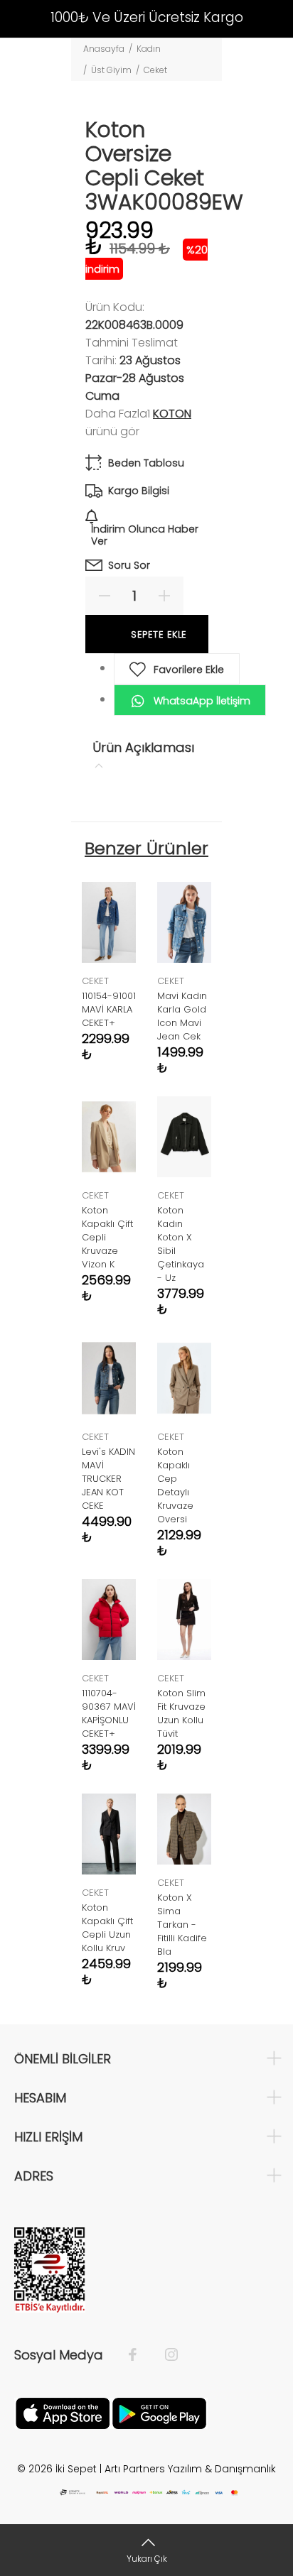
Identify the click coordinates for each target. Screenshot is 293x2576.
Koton (172, 414)
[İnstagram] (164, 2355)
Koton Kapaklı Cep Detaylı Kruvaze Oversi (175, 1485)
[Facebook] (140, 2355)
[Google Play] (159, 2413)
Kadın (149, 49)
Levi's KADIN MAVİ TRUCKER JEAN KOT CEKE (108, 1479)
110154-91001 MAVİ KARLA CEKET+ (109, 1009)
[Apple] (63, 2413)
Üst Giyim (111, 70)
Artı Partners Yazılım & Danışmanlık (190, 2469)
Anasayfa (104, 49)
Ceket (155, 70)
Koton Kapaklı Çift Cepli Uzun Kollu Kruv (107, 1928)
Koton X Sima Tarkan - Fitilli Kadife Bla (182, 1925)
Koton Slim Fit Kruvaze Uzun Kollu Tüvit (181, 1713)
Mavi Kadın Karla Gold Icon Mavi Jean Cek (182, 1016)
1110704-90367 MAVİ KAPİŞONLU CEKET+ (109, 1713)
